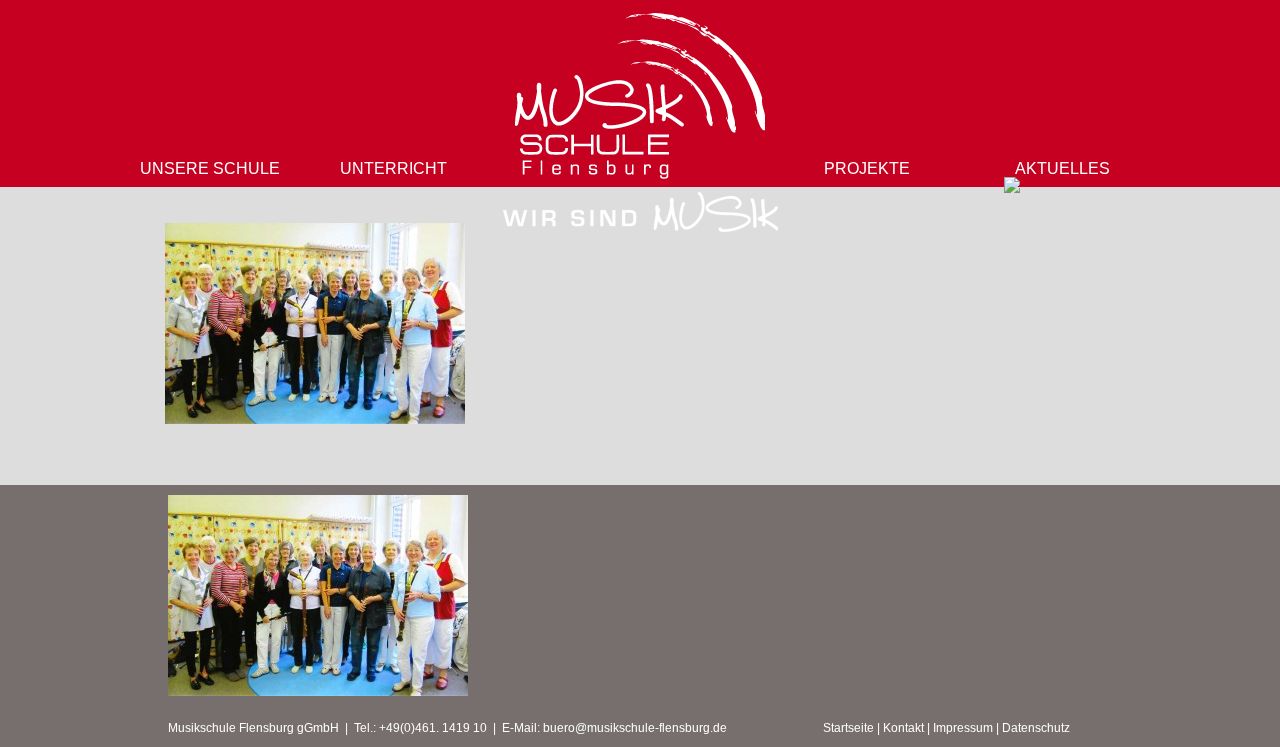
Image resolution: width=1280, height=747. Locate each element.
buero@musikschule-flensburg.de (635, 728)
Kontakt (903, 728)
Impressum (963, 728)
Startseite (848, 728)
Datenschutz (1036, 728)
